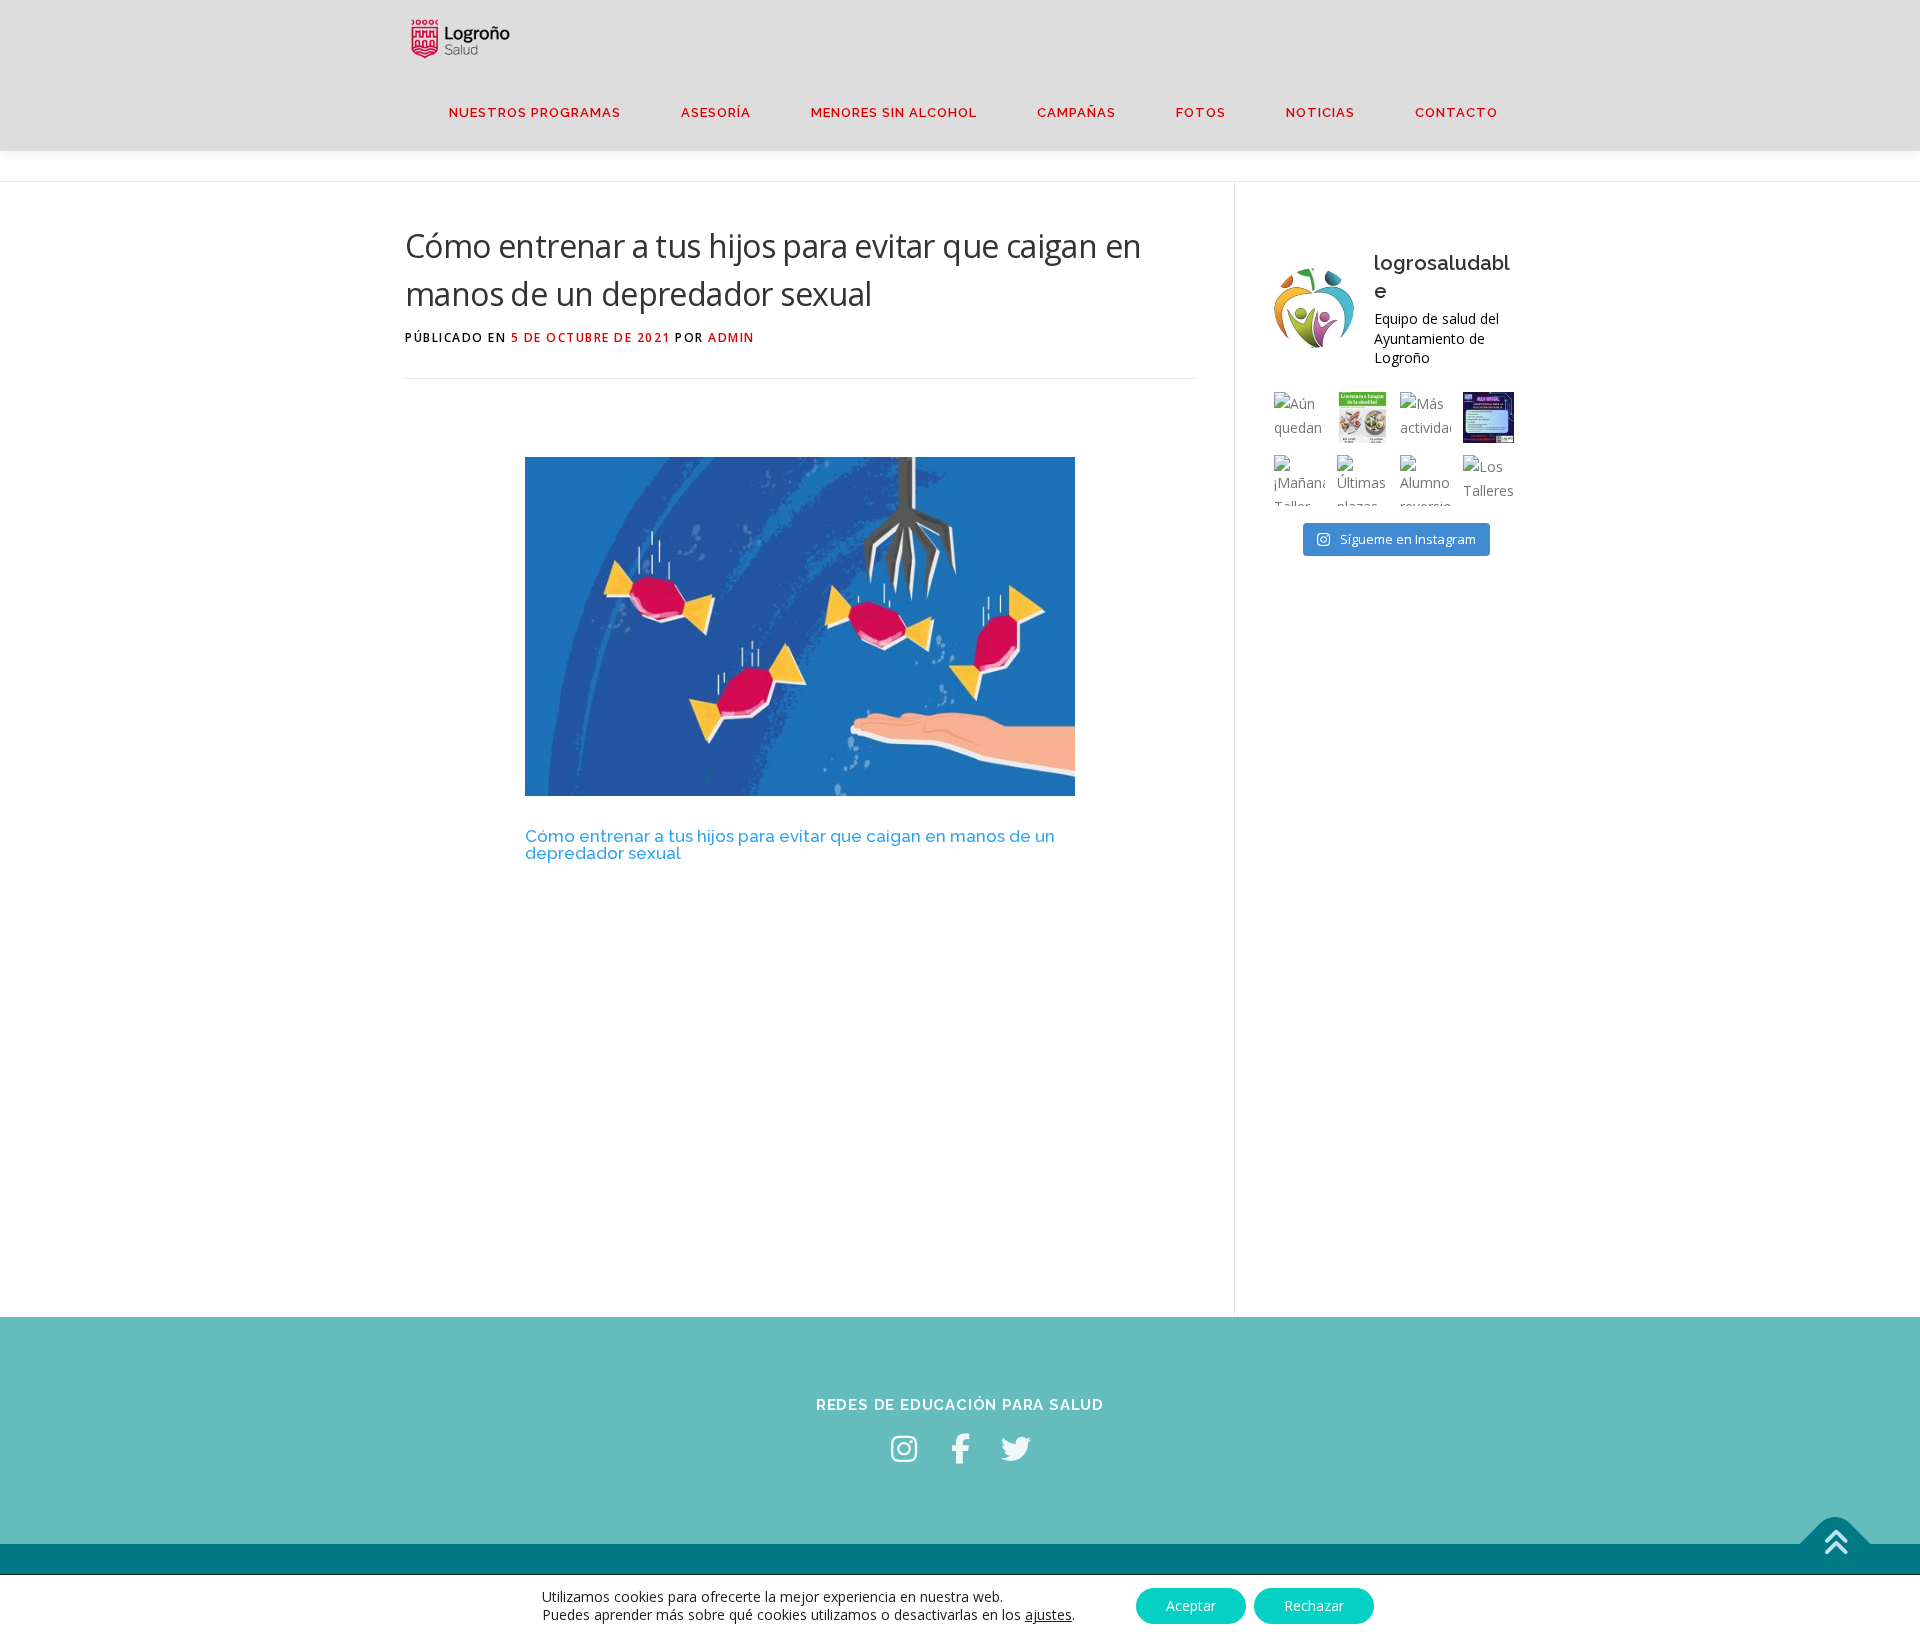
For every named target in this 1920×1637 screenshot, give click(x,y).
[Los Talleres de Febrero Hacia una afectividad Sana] (1488, 480)
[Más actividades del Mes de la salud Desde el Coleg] (1425, 417)
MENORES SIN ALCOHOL (894, 112)
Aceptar (1191, 1605)
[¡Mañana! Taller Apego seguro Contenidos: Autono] (1299, 480)
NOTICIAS (1320, 112)
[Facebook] (960, 1449)
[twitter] (1016, 1449)
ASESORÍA (716, 112)
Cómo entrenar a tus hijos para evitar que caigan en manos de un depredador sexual (790, 844)
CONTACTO (1456, 112)
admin (731, 337)
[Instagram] (904, 1449)
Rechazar (1314, 1605)
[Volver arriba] (1835, 1543)
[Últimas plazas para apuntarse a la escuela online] (1362, 480)
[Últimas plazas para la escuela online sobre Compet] (1488, 417)
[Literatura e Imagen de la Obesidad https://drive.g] (1362, 417)
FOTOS (1201, 112)
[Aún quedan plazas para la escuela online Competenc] (1299, 417)
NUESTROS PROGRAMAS (535, 112)
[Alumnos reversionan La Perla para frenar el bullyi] (1425, 480)
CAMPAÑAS (1076, 112)
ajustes (1048, 1615)
